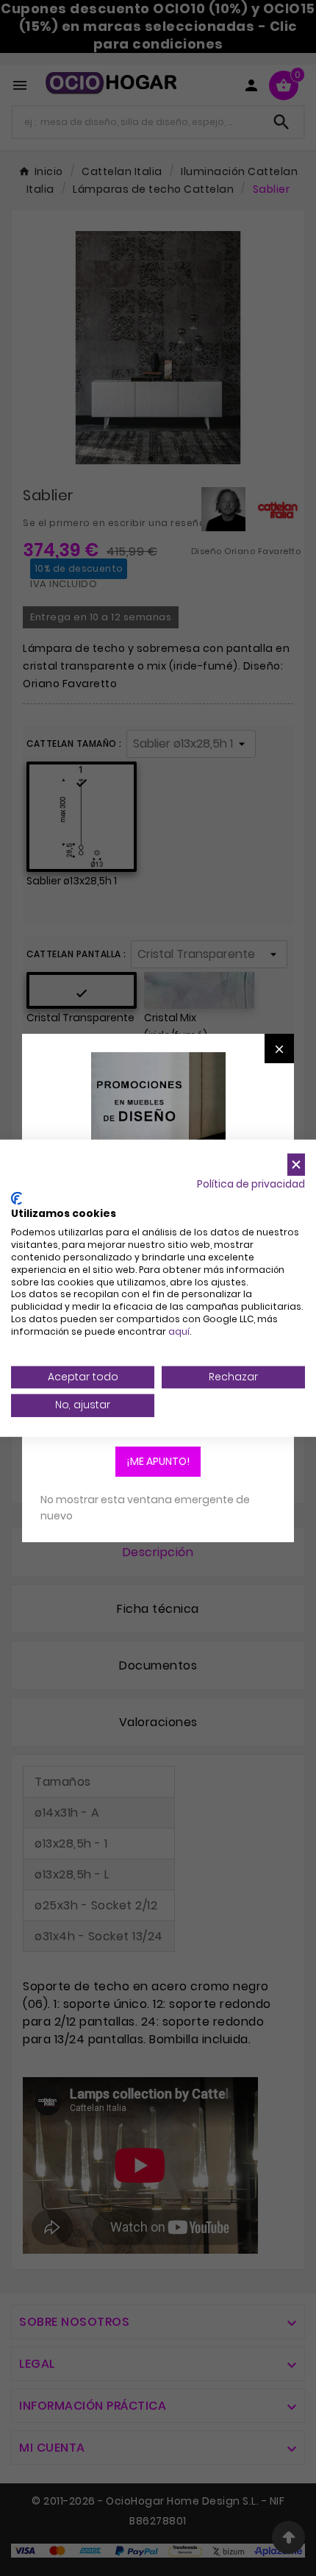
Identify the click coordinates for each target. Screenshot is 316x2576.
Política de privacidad (251, 1184)
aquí (179, 1331)
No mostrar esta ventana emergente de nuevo (145, 1508)
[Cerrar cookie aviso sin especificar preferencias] (296, 1164)
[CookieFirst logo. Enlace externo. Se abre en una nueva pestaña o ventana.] (17, 1199)
